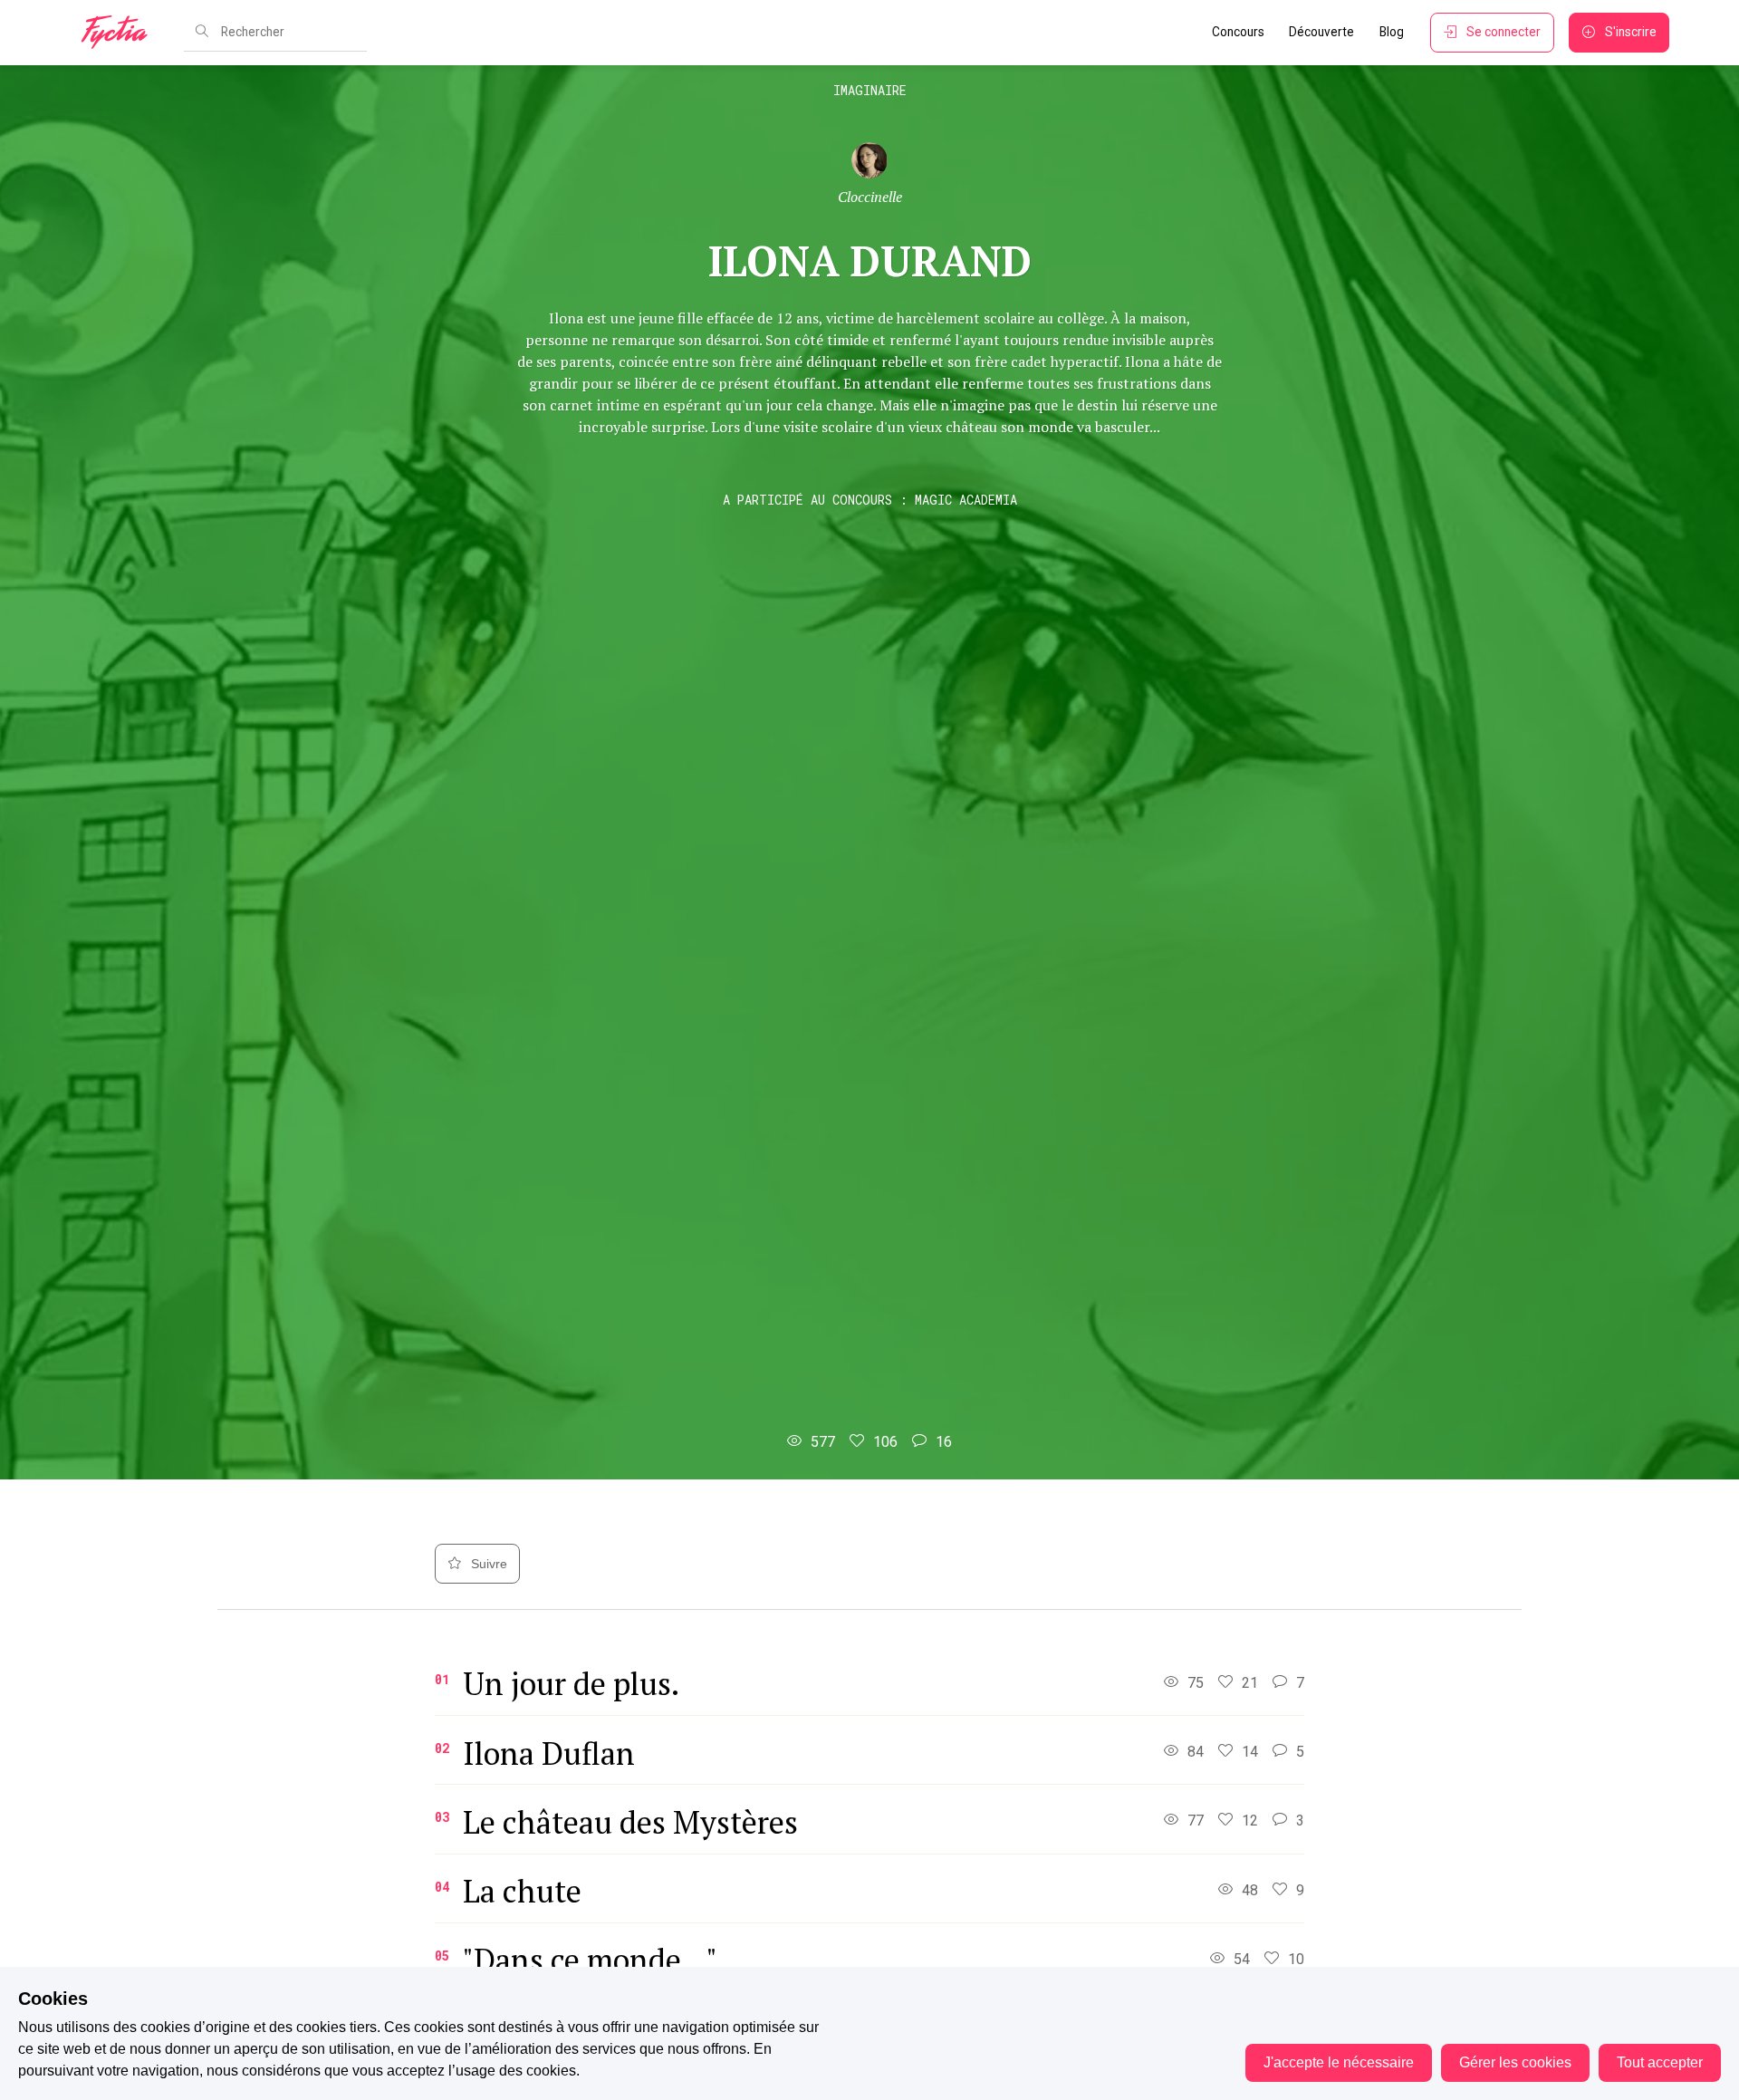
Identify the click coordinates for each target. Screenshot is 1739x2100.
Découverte (1321, 32)
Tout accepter (1660, 2062)
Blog (1392, 32)
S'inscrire (1631, 32)
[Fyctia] (120, 33)
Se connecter (1504, 32)
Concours (1238, 32)
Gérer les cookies (1515, 2062)
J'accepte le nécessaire (1339, 2062)
